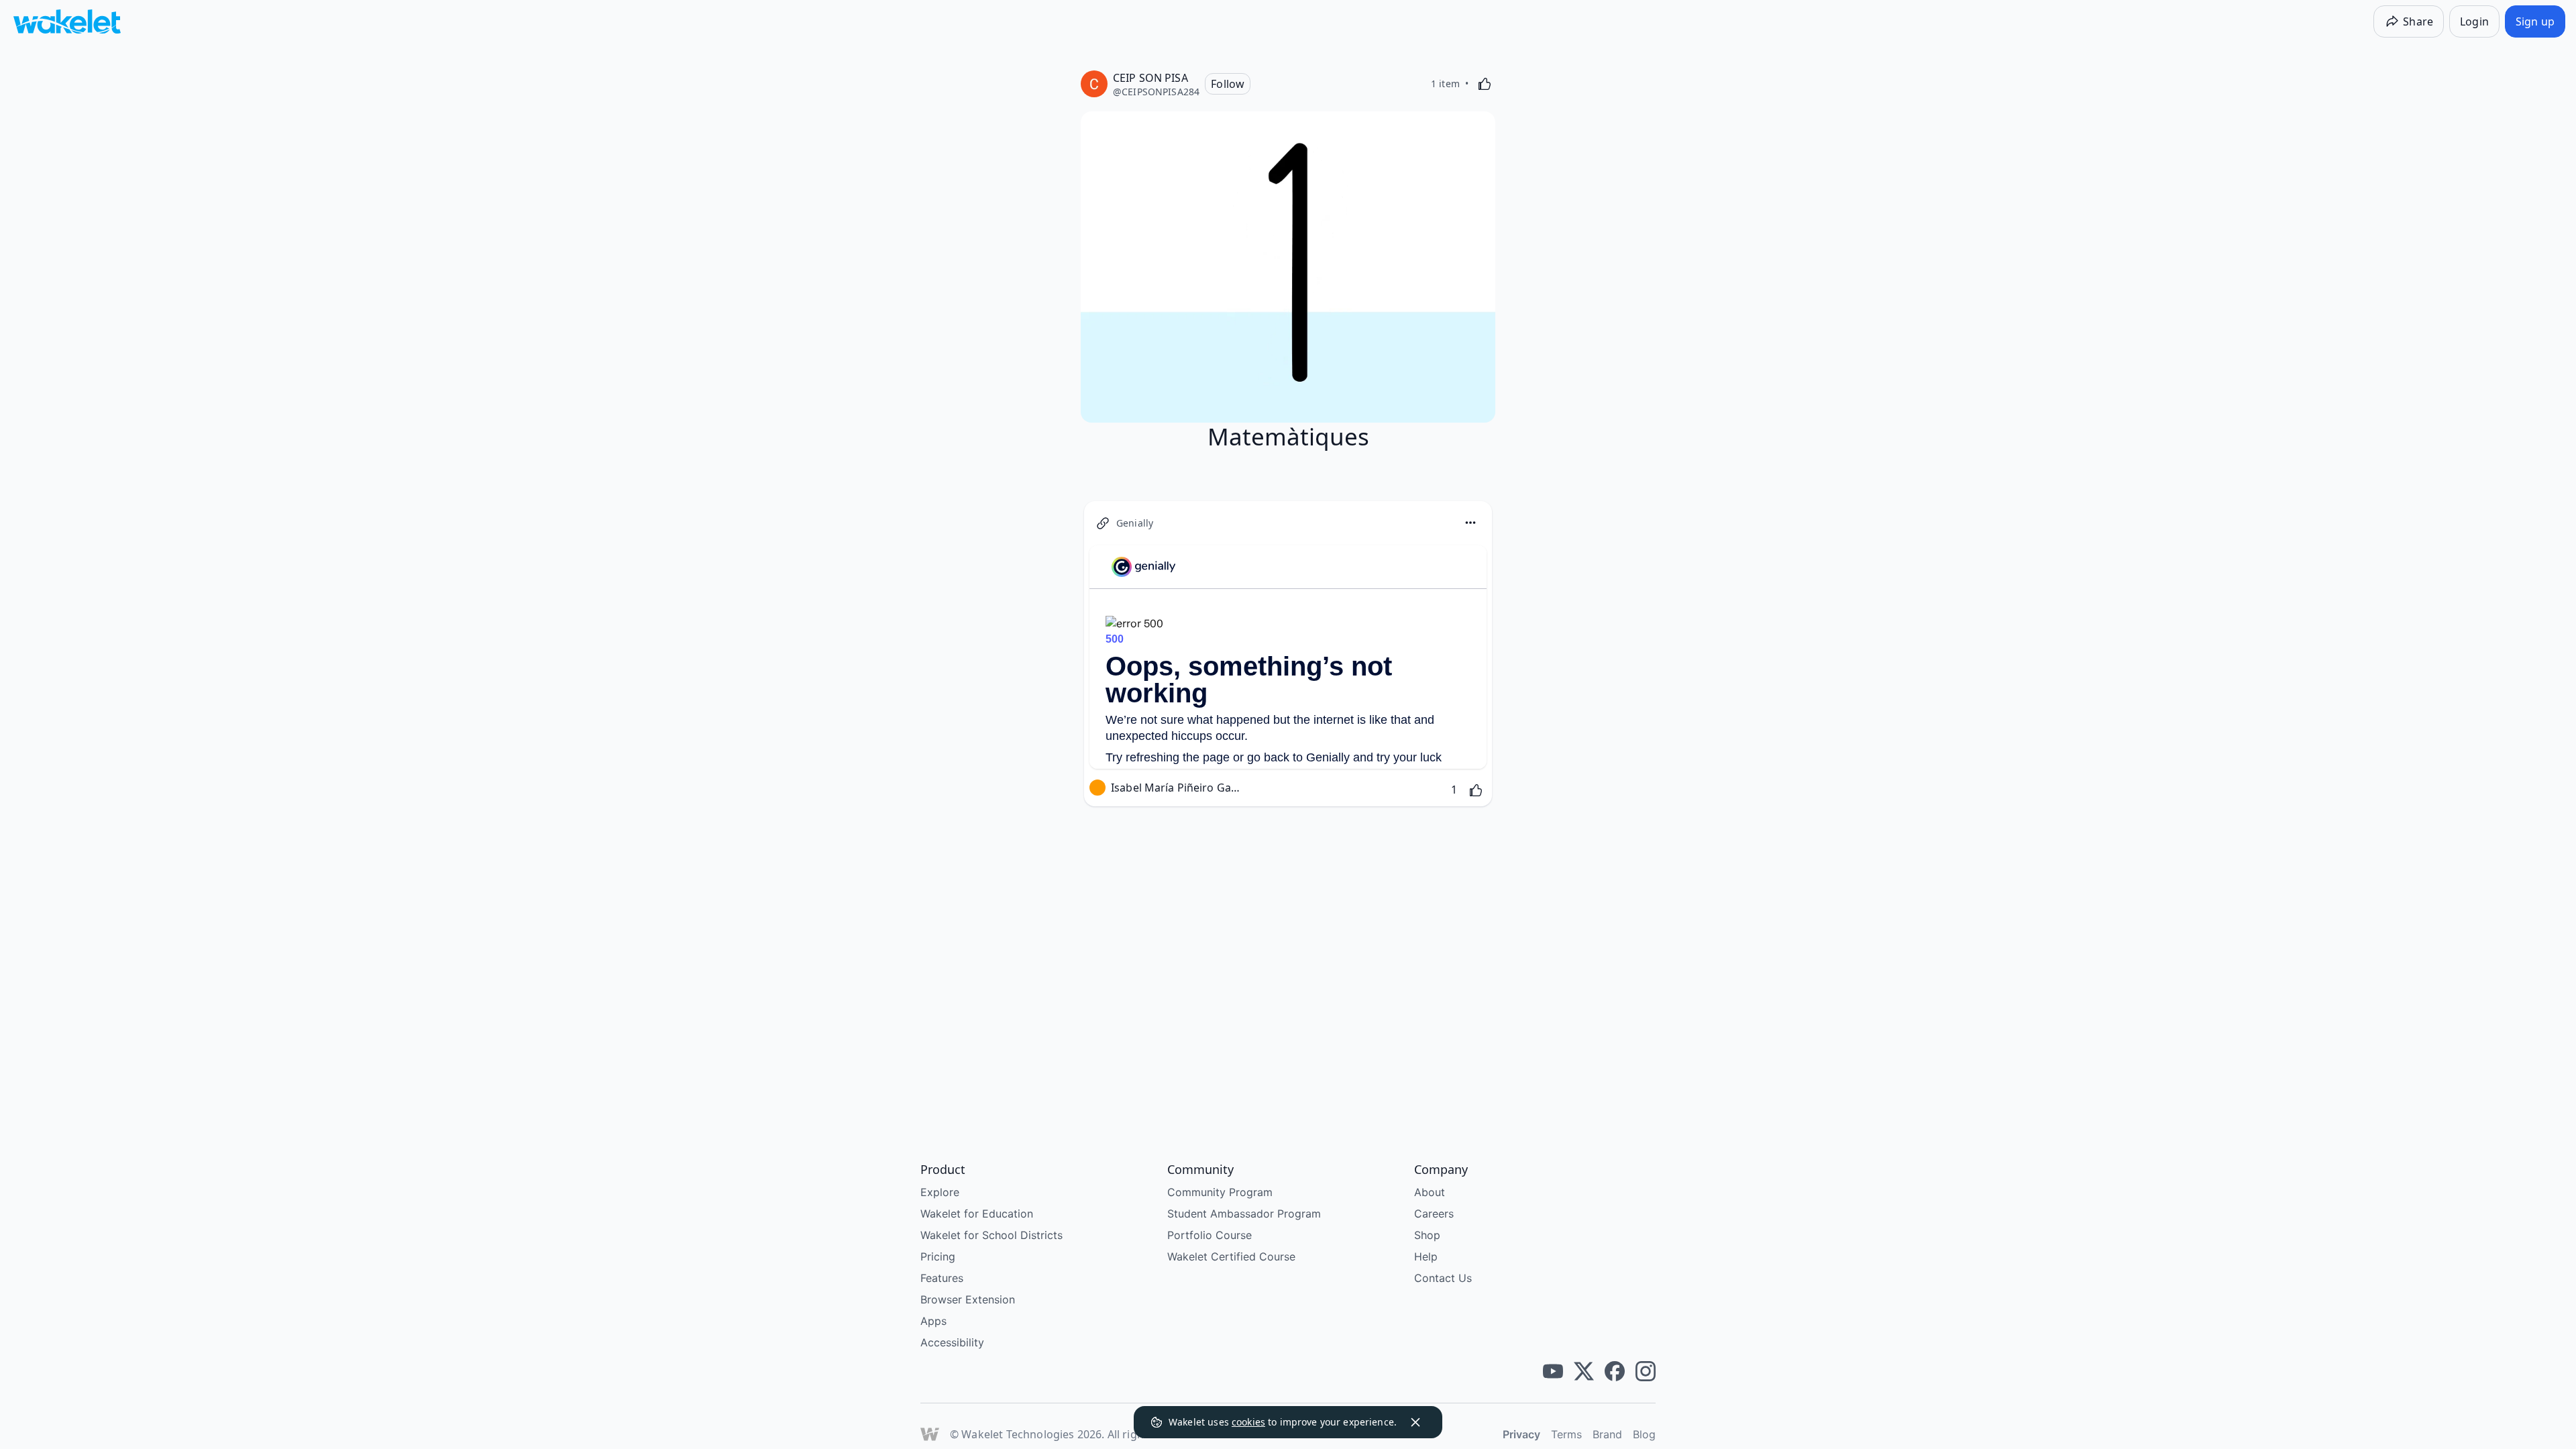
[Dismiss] (1415, 1422)
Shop (1427, 1235)
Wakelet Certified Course (1231, 1256)
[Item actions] (1470, 523)
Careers (1434, 1214)
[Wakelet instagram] (1646, 1371)
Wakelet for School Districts (991, 1235)
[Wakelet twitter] (1584, 1371)
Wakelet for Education (977, 1214)
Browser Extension (968, 1299)
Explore (940, 1192)
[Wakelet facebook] (1615, 1371)
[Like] (1485, 84)
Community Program (1220, 1192)
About (1430, 1192)
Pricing (938, 1256)
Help (1426, 1256)
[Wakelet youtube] (1553, 1371)
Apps (933, 1321)
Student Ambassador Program (1244, 1214)
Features (942, 1278)
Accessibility (952, 1342)
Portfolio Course (1210, 1235)
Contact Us (1443, 1278)
